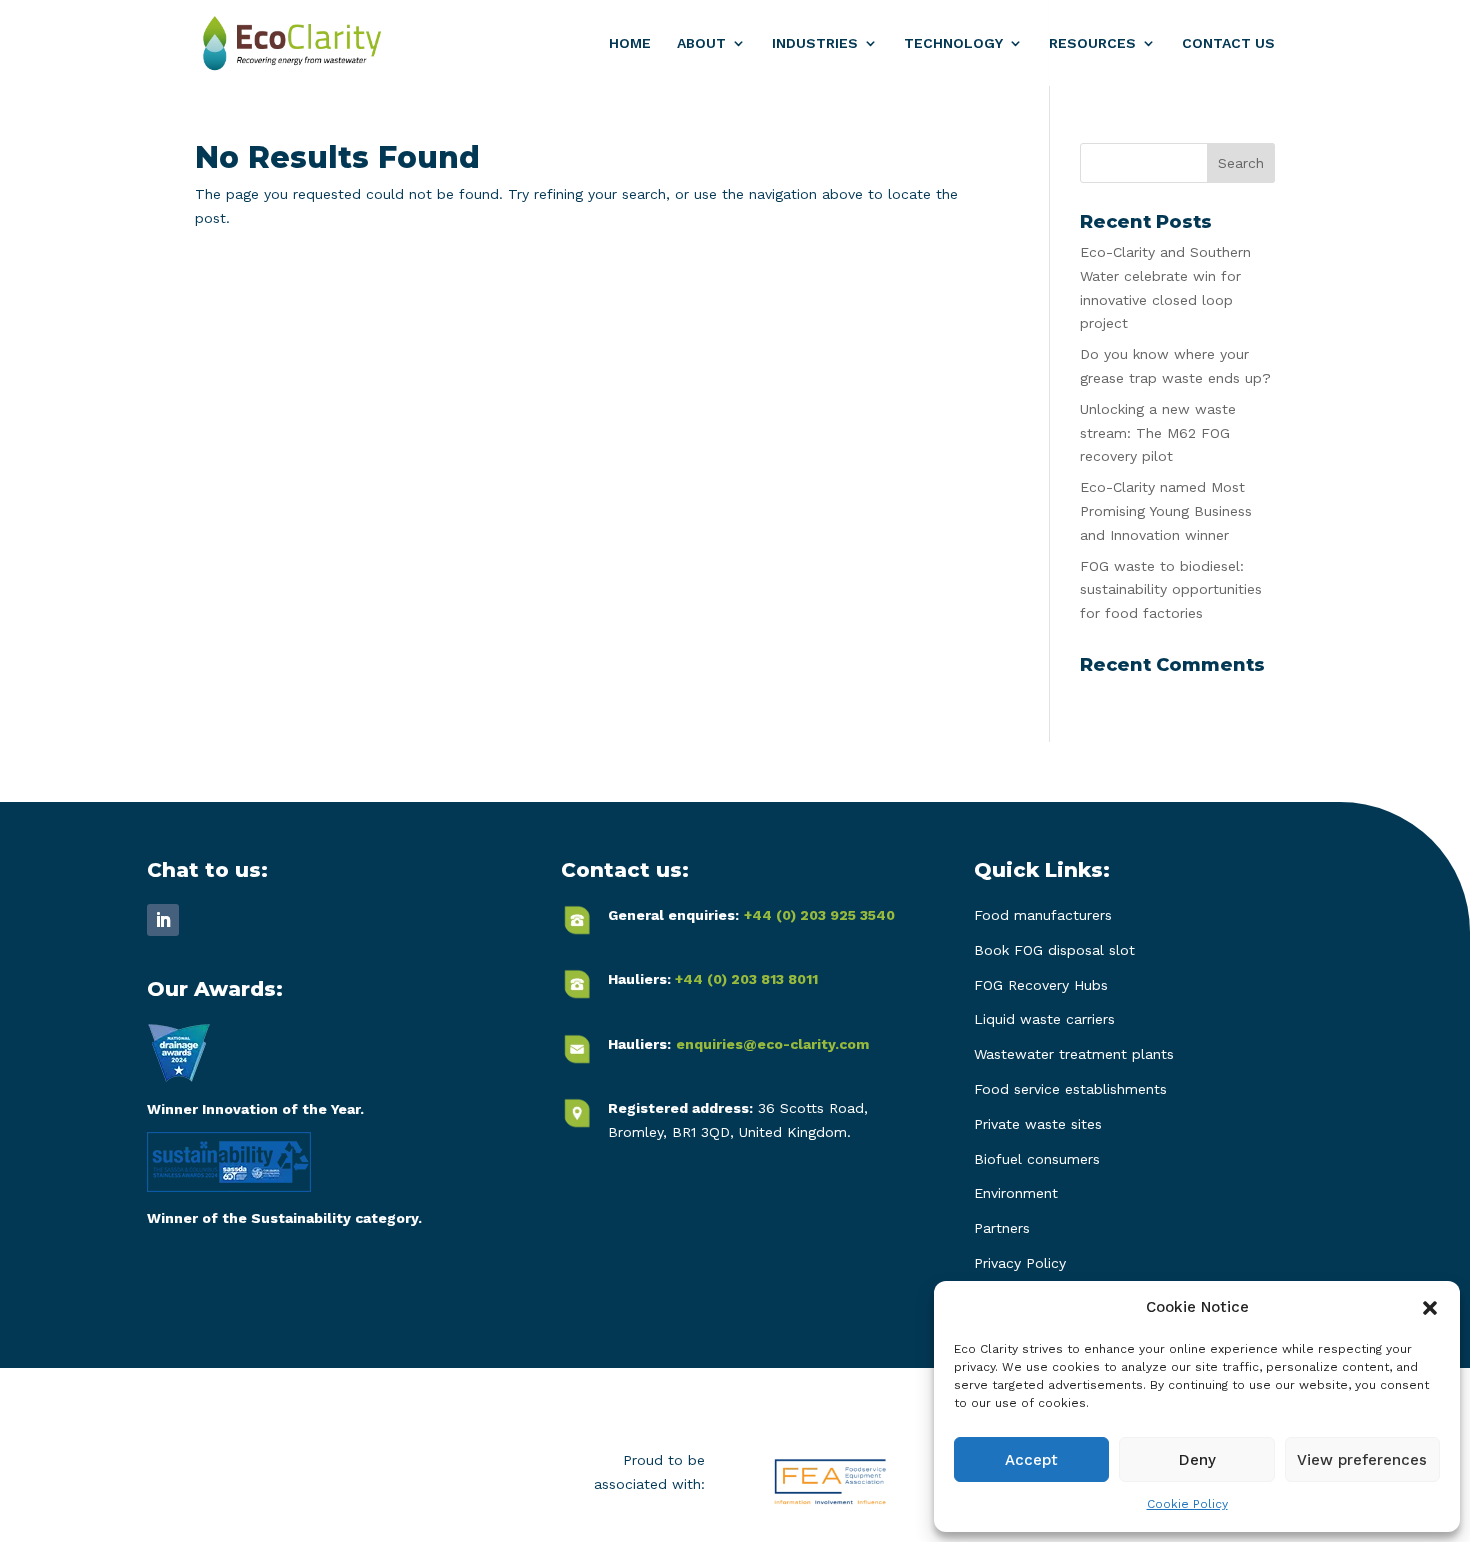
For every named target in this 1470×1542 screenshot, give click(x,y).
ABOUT (701, 43)
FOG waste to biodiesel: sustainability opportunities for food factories (1171, 590)
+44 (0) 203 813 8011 (746, 979)
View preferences (1362, 1460)
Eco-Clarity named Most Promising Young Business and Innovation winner (1166, 511)
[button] (1430, 1308)
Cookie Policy (1187, 1504)
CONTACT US (1228, 43)
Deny (1197, 1460)
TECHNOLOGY (953, 43)
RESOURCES (1092, 43)
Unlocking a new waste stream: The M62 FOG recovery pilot (1158, 433)
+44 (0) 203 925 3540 (819, 915)
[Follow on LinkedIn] (163, 920)
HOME (630, 43)
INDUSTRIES (815, 43)
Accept (1031, 1460)
